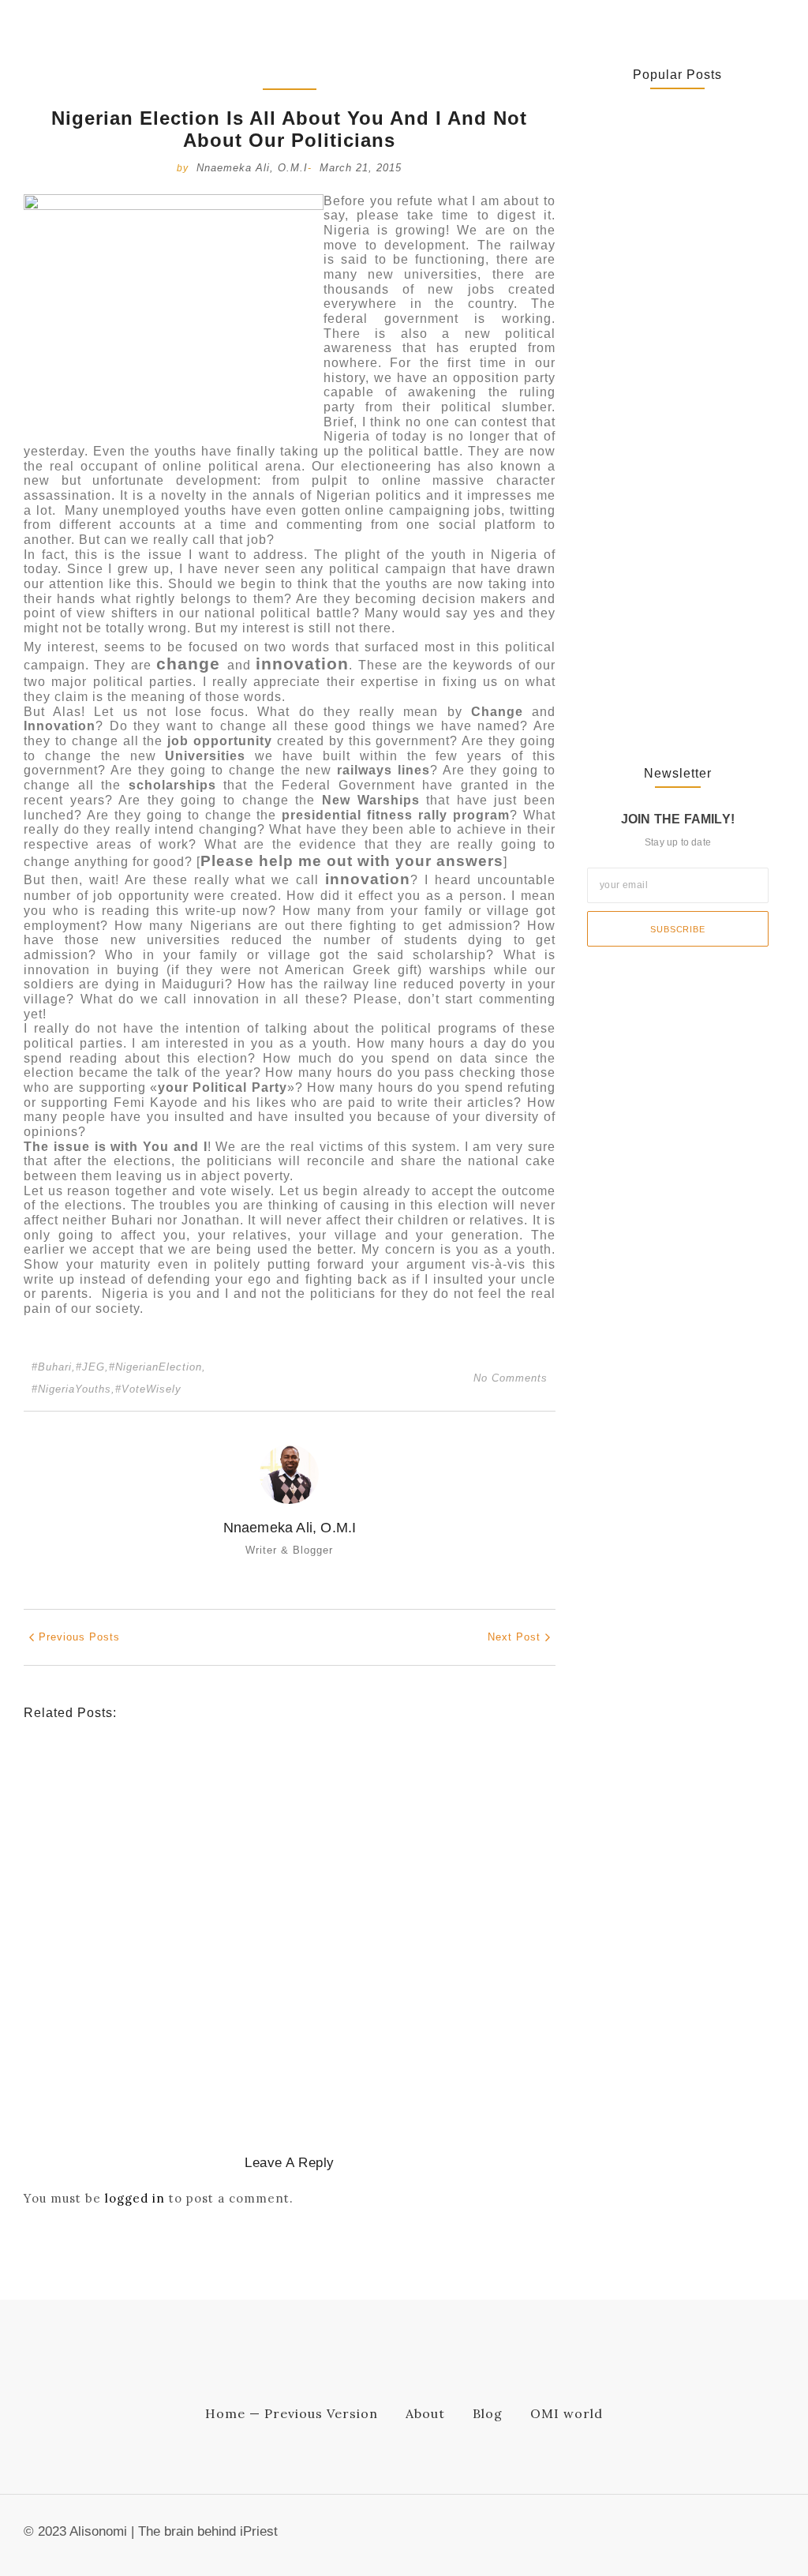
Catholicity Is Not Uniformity (132, 1896)
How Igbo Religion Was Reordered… (646, 431)
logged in (135, 2198)
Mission (171, 1774)
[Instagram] (776, 2536)
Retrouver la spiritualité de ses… (674, 186)
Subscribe (677, 929)
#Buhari (54, 1367)
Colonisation (189, 1990)
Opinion (214, 1774)
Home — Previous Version (292, 2413)
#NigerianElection (157, 1367)
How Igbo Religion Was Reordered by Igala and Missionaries (259, 2015)
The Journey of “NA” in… (650, 688)
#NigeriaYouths (73, 1389)
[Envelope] (698, 2536)
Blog (488, 2413)
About (425, 2413)
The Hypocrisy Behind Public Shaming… (660, 571)
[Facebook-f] (724, 2536)
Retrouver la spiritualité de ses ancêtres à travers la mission (270, 1798)
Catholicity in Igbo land (88, 1990)
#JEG (92, 1367)
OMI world (567, 2413)
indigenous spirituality (86, 1774)
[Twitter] (750, 2536)
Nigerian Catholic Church (197, 1872)
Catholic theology (75, 1872)
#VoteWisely (148, 1389)
